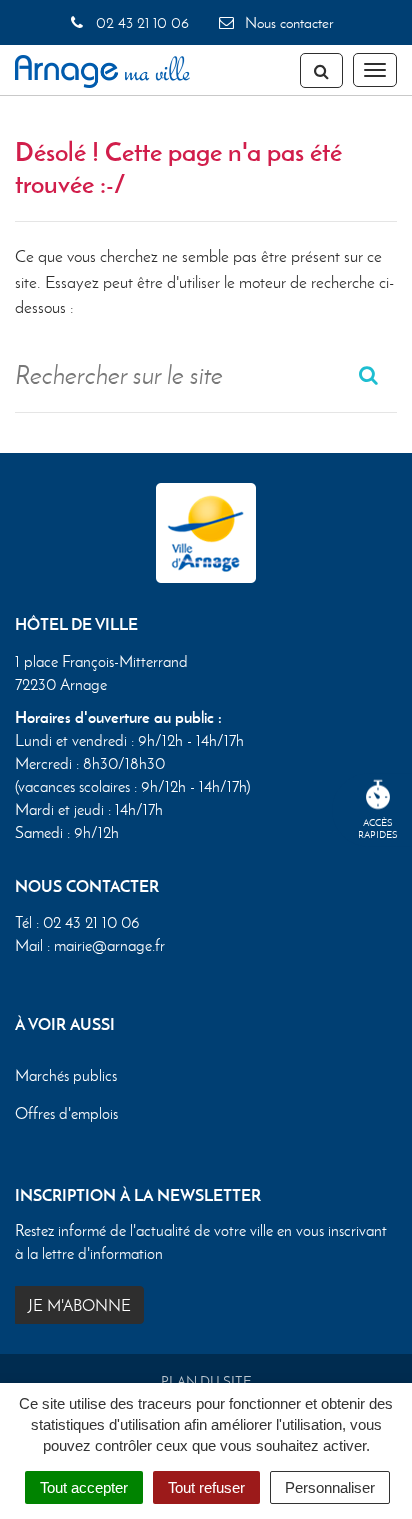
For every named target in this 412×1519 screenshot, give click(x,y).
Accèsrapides (378, 828)
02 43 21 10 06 (140, 23)
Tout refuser (206, 1487)
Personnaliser (330, 1487)
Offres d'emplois (66, 1113)
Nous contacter (287, 23)
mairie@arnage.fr (109, 945)
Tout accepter (84, 1487)
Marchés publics (66, 1075)
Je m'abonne (79, 1305)
